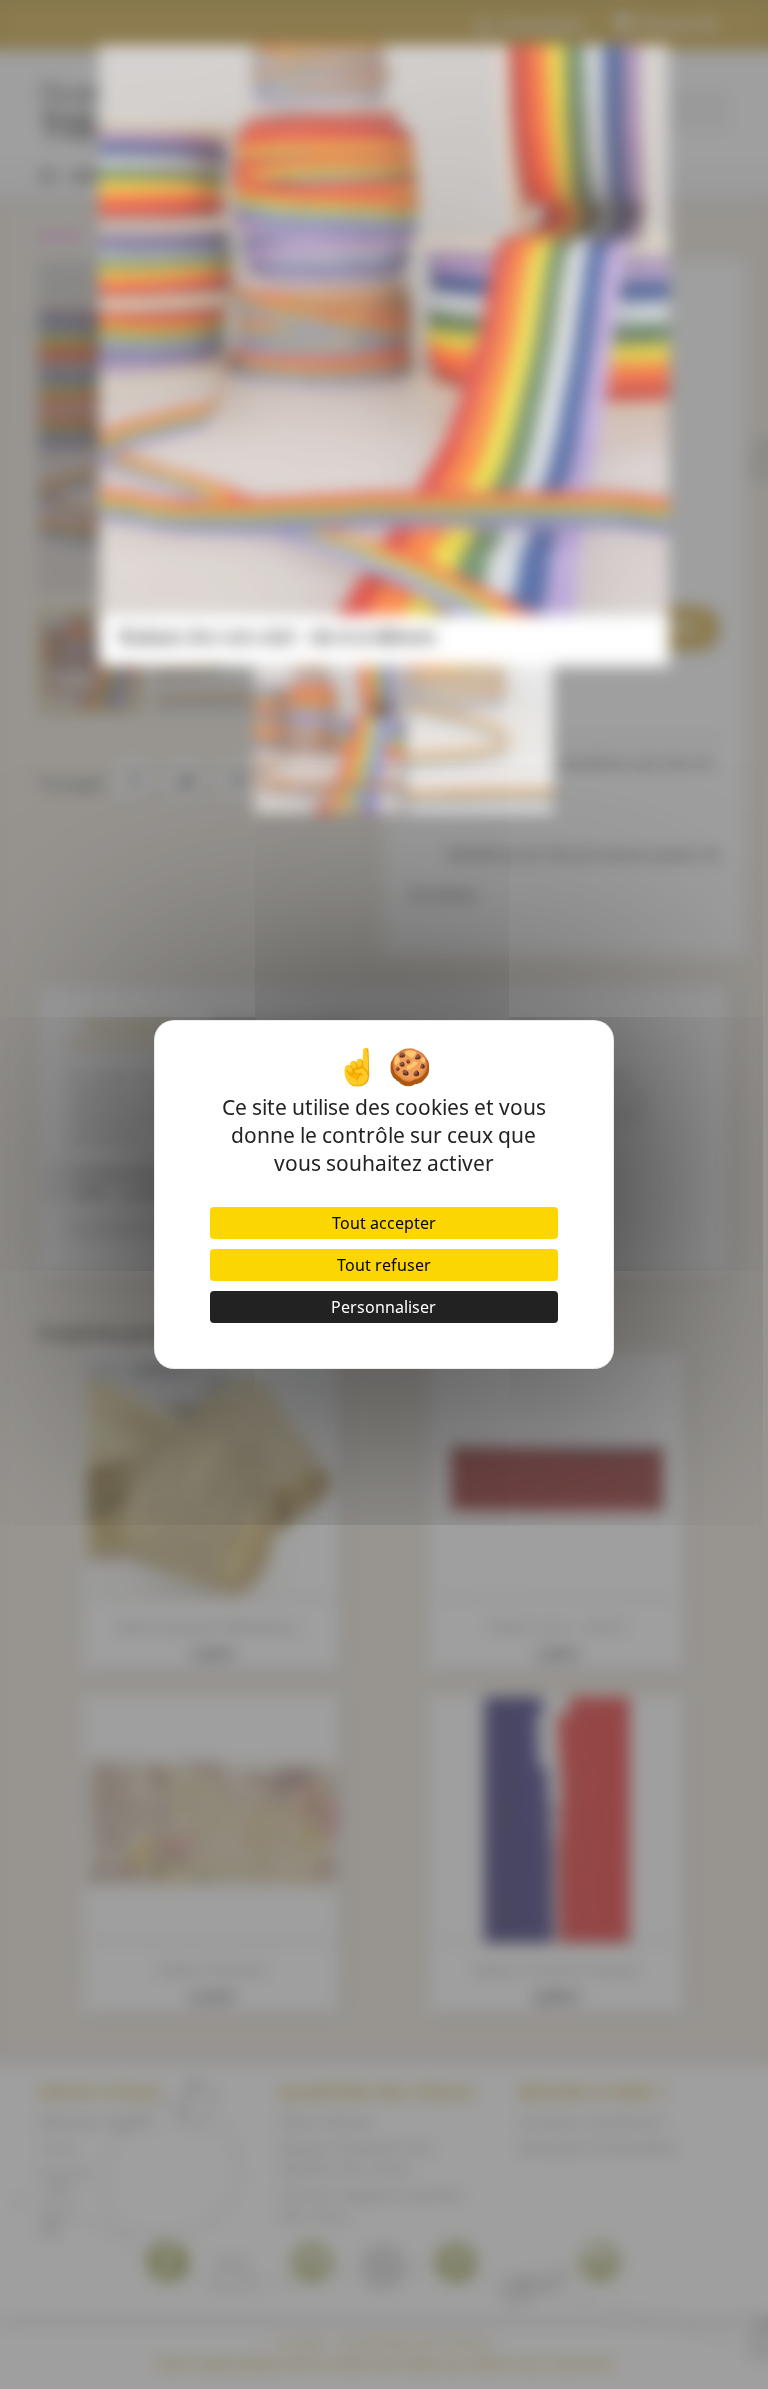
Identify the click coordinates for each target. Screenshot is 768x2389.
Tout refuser (384, 1265)
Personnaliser (383, 1307)
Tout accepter (384, 1223)
